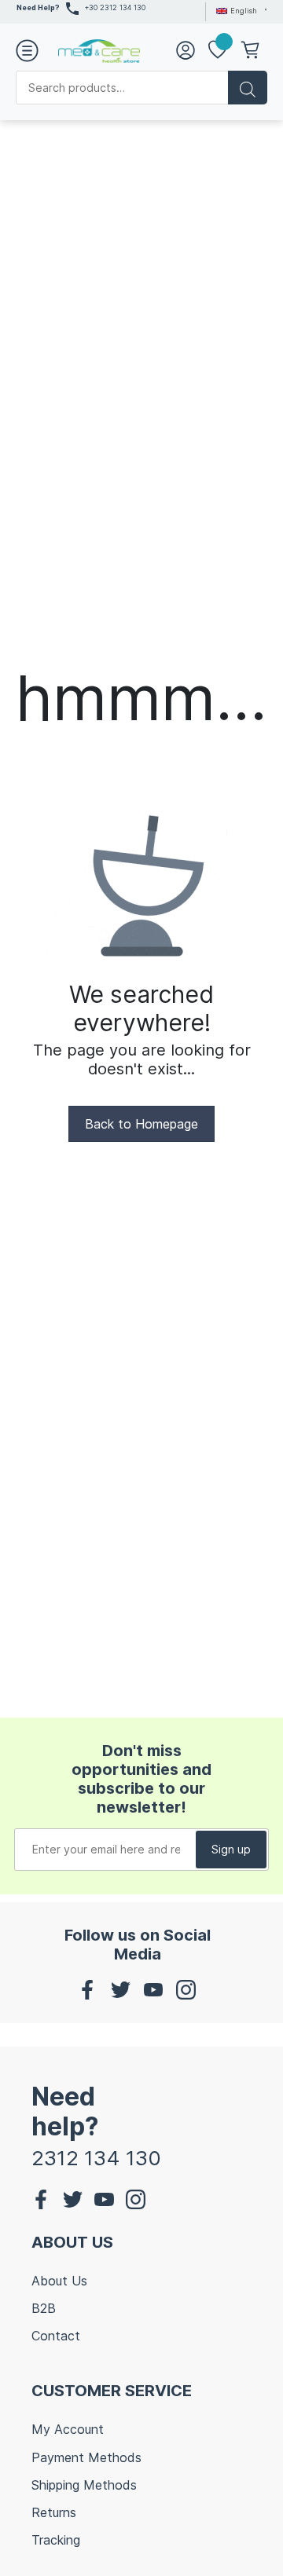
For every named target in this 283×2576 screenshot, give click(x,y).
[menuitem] (239, 10)
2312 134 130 (96, 2158)
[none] (239, 10)
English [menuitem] (244, 11)
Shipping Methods (84, 2485)
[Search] (248, 88)
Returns (54, 2512)
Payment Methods (86, 2457)
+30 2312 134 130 (115, 7)
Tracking (56, 2540)
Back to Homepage (141, 1124)
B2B (44, 2308)
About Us (59, 2281)
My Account (68, 2429)
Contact (56, 2336)
